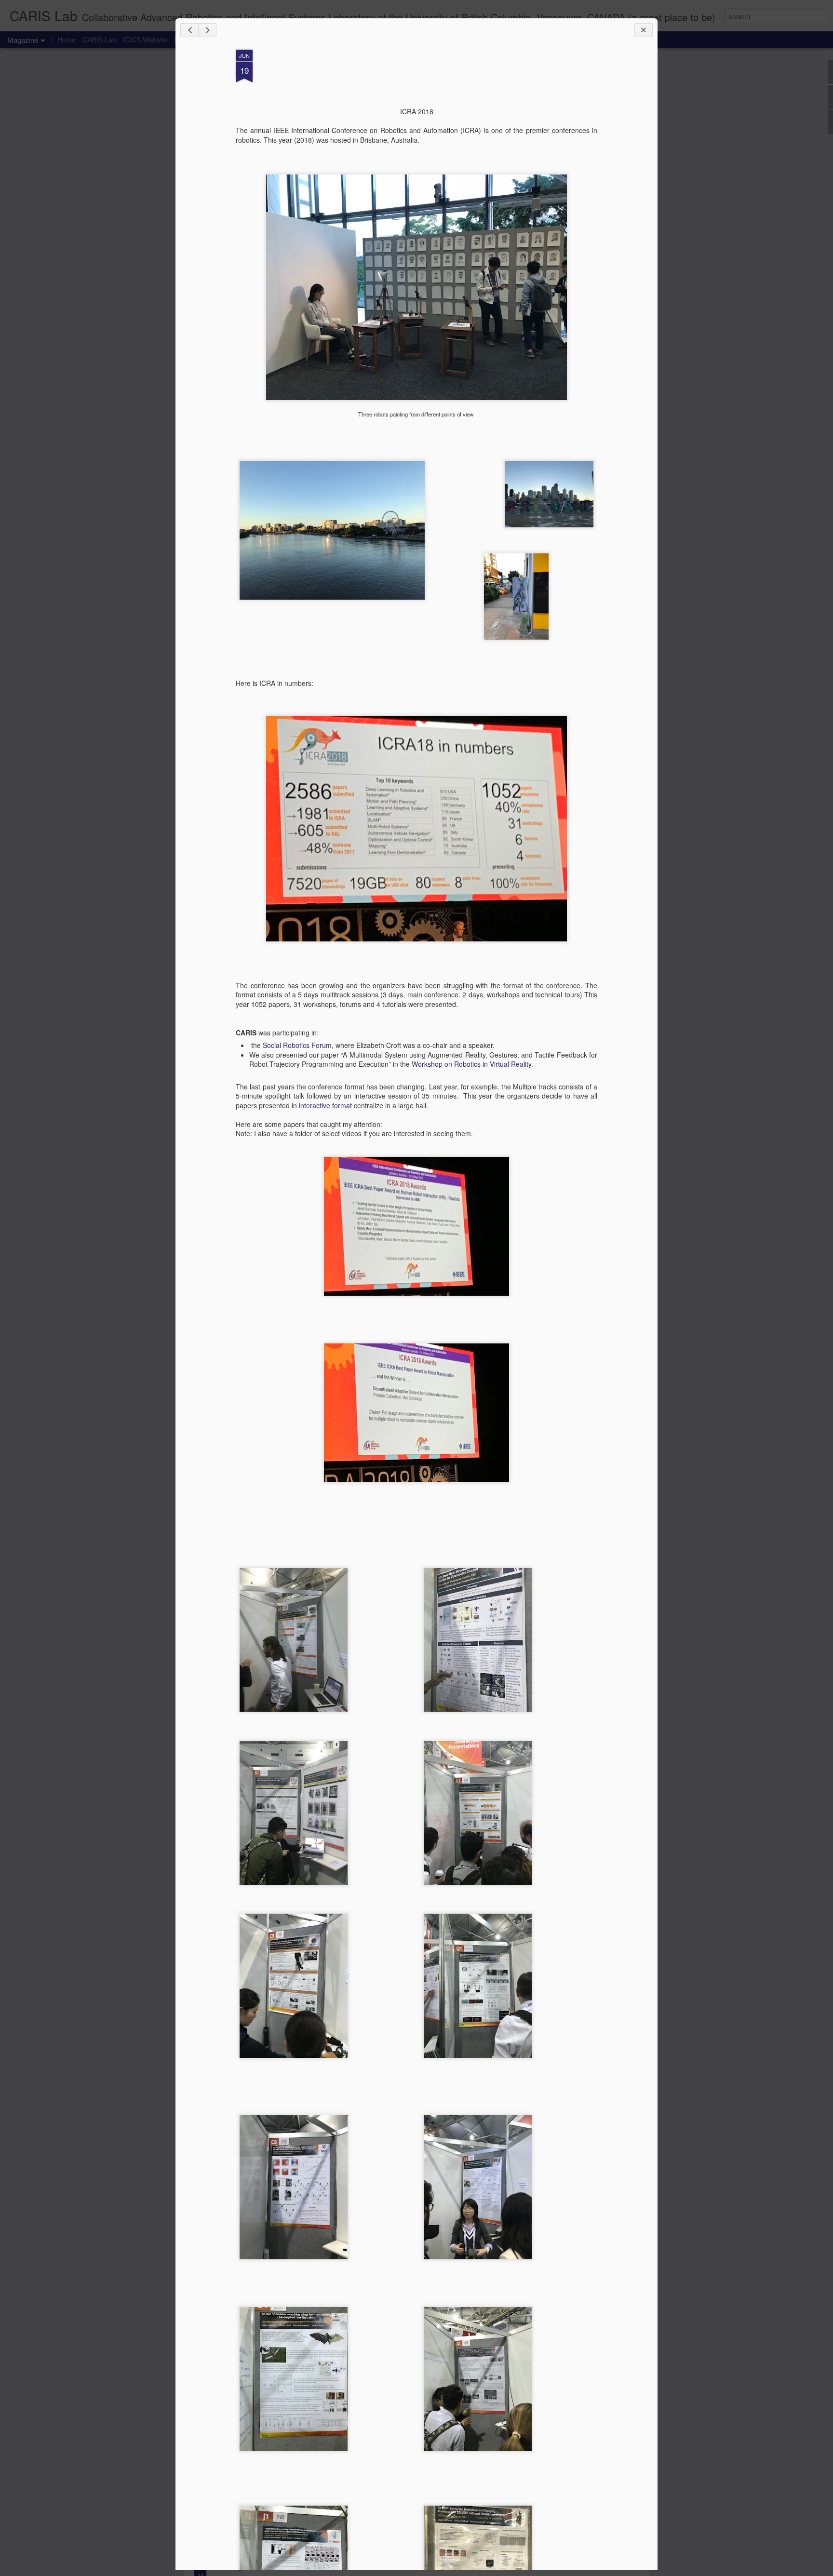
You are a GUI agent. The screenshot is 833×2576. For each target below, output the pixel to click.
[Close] (644, 30)
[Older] (207, 30)
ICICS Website (145, 40)
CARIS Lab (99, 40)
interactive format (326, 1105)
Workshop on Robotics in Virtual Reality (471, 1064)
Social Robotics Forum (297, 1045)
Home (67, 40)
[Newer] (189, 30)
